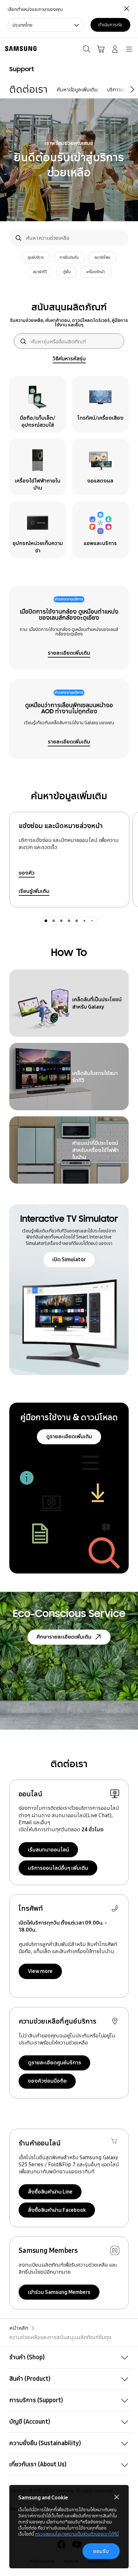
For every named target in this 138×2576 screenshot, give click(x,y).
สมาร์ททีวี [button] (40, 272)
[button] (69, 2358)
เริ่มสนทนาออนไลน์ (48, 1850)
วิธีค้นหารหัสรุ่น (69, 358)
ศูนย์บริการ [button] (36, 257)
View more (40, 1971)
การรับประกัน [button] (69, 257)
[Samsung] (20, 49)
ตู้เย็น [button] (67, 272)
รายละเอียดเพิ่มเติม (69, 653)
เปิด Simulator (69, 1259)
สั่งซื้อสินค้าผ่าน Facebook (57, 2210)
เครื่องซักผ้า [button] (96, 272)
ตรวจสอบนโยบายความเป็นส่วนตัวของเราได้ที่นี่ (77, 2534)
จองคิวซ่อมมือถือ (47, 2081)
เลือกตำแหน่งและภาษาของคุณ (35, 9)
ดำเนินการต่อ (110, 25)
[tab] (46, 921)
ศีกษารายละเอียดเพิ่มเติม (64, 1637)
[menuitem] (28, 89)
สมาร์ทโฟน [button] (103, 257)
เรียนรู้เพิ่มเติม (34, 891)
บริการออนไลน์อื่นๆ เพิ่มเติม (58, 1868)
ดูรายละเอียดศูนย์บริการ (55, 2062)
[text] (38, 404)
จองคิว (27, 873)
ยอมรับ (101, 2551)
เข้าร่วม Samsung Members (59, 2292)
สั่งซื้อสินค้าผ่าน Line (50, 2192)
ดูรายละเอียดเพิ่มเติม (69, 1436)
